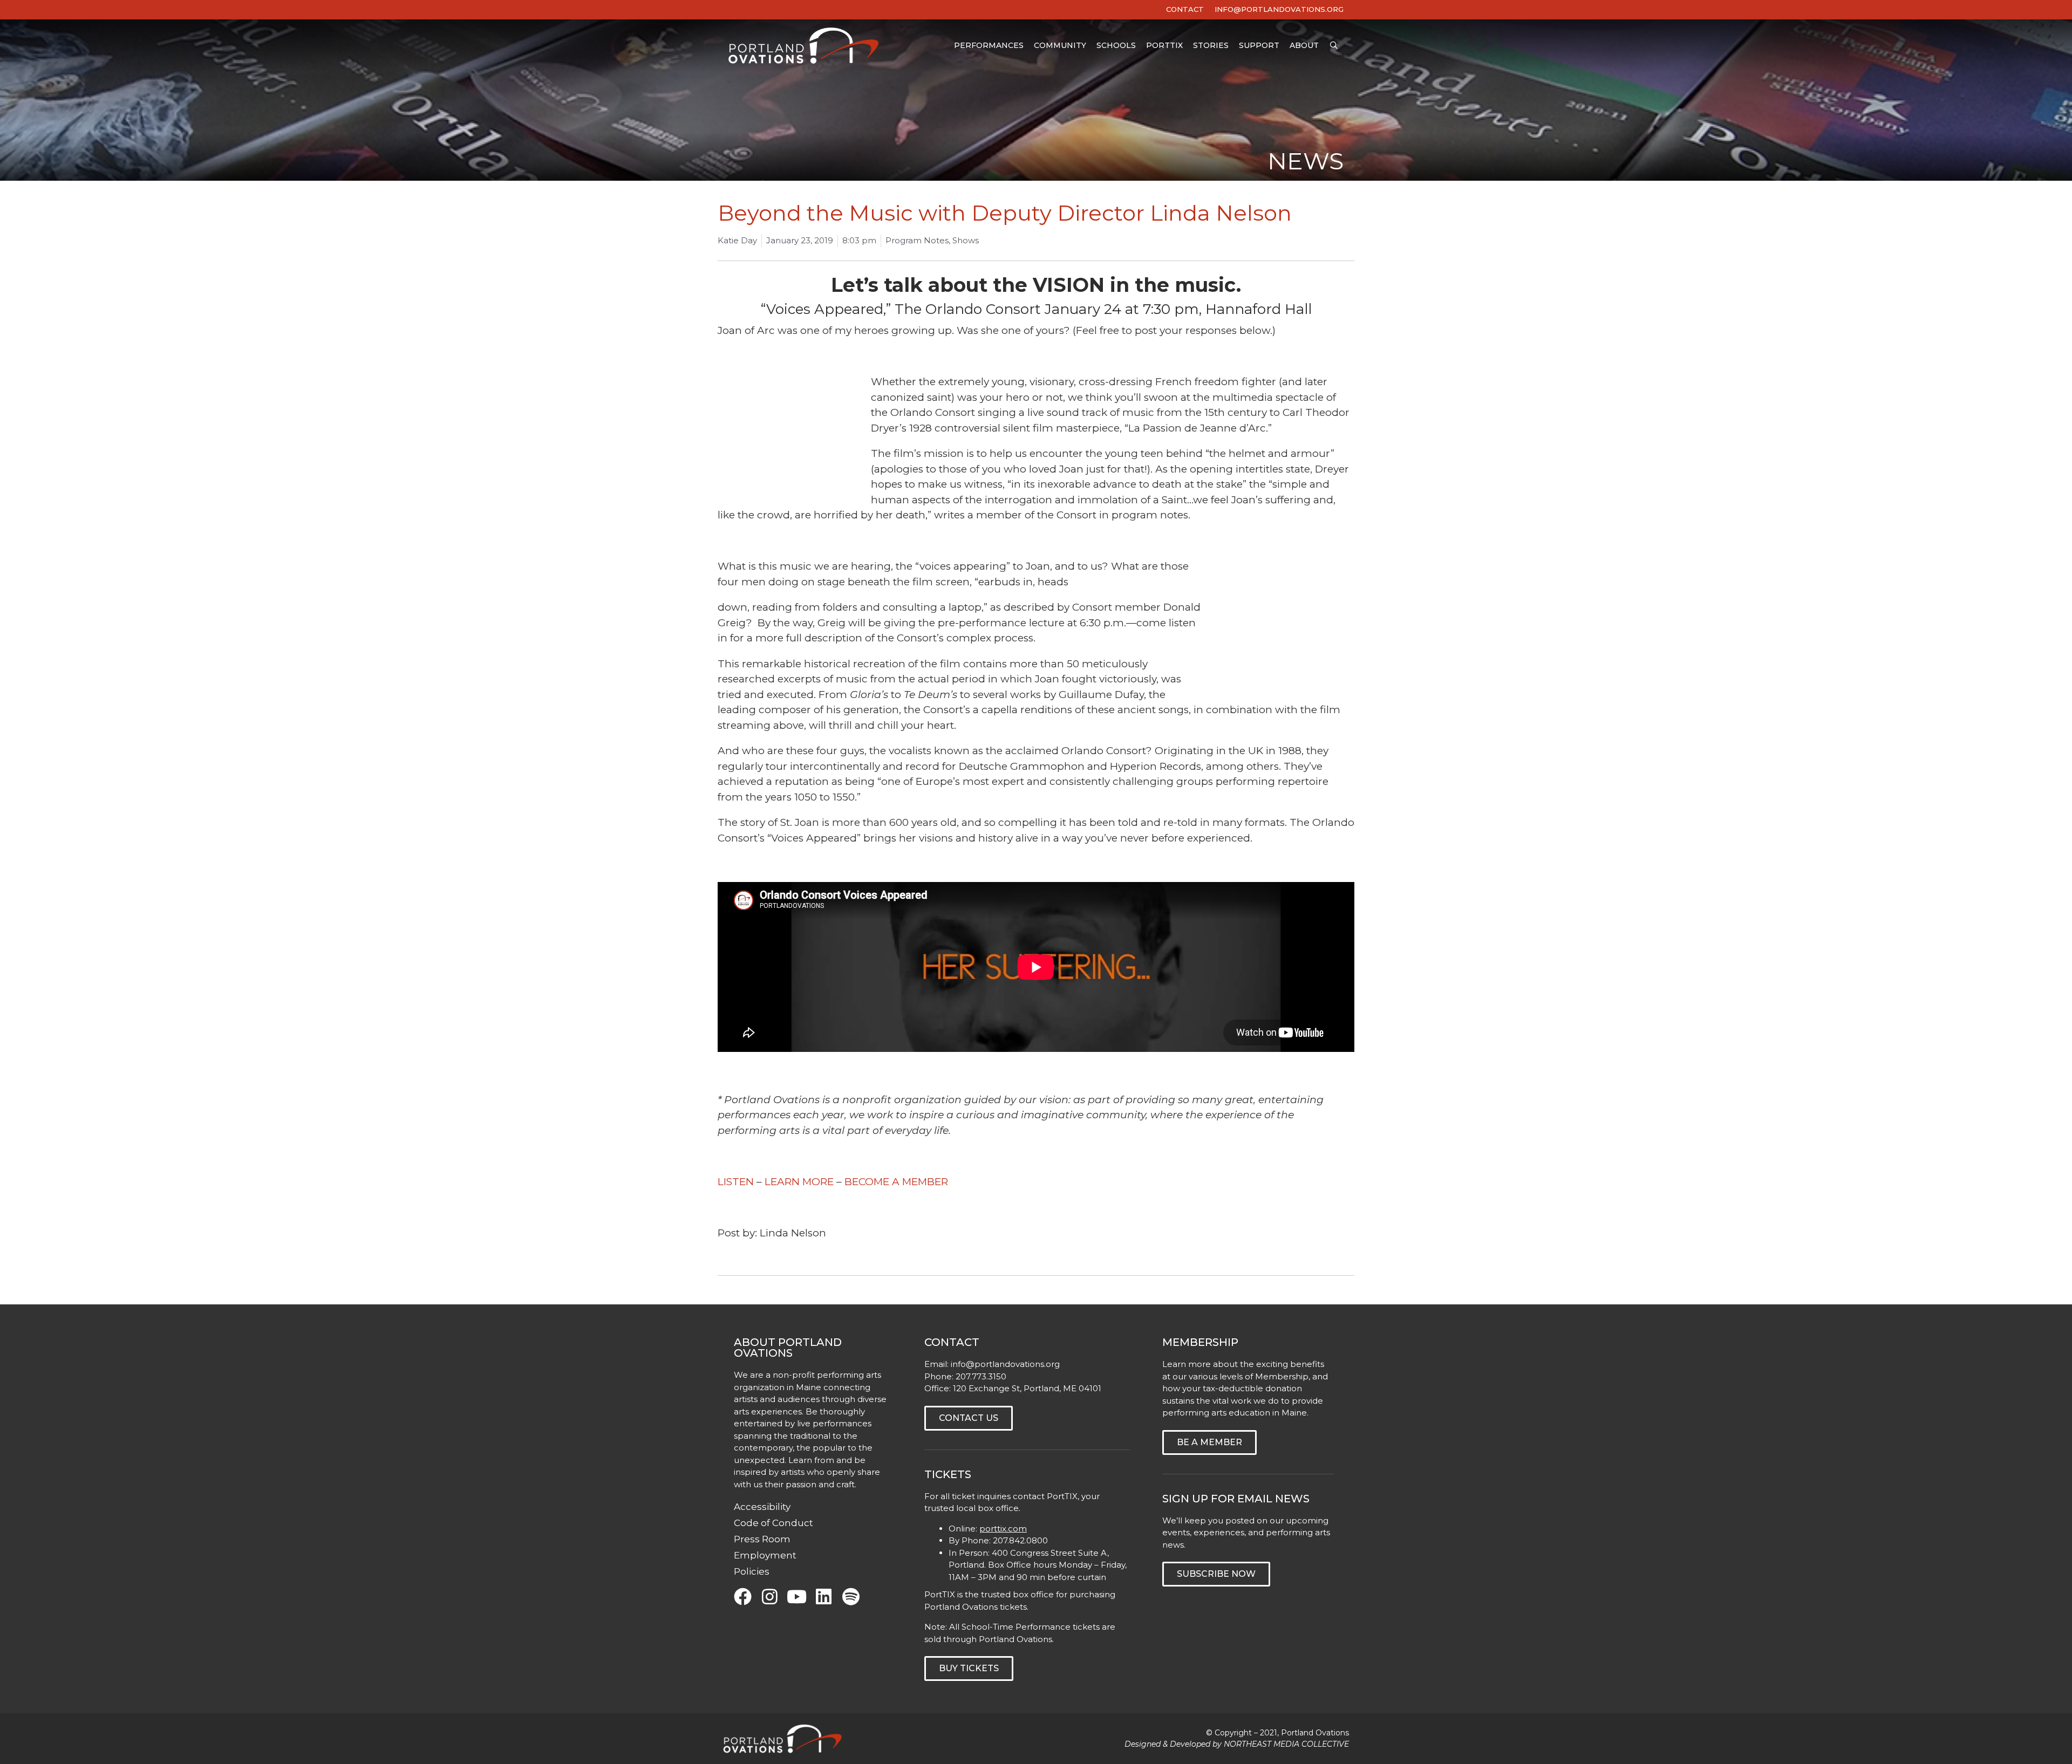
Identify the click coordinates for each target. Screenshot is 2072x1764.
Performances (989, 45)
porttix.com (1003, 1529)
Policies (752, 1571)
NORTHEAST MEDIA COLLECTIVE (1286, 1744)
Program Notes (917, 240)
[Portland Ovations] (806, 46)
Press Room (762, 1539)
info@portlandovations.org (1005, 1364)
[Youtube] (797, 1597)
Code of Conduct (773, 1523)
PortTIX (1164, 45)
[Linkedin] (824, 1597)
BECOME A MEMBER (896, 1182)
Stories (1211, 45)
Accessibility (762, 1507)
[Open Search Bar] (1334, 46)
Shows (966, 240)
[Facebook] (743, 1597)
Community (1060, 45)
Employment (765, 1555)
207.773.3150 (981, 1376)
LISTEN (736, 1182)
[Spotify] (851, 1597)
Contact (1185, 9)
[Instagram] (770, 1597)
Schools (1116, 45)
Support (1259, 45)
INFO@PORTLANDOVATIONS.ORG (1279, 9)
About (1304, 45)
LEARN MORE (799, 1182)
